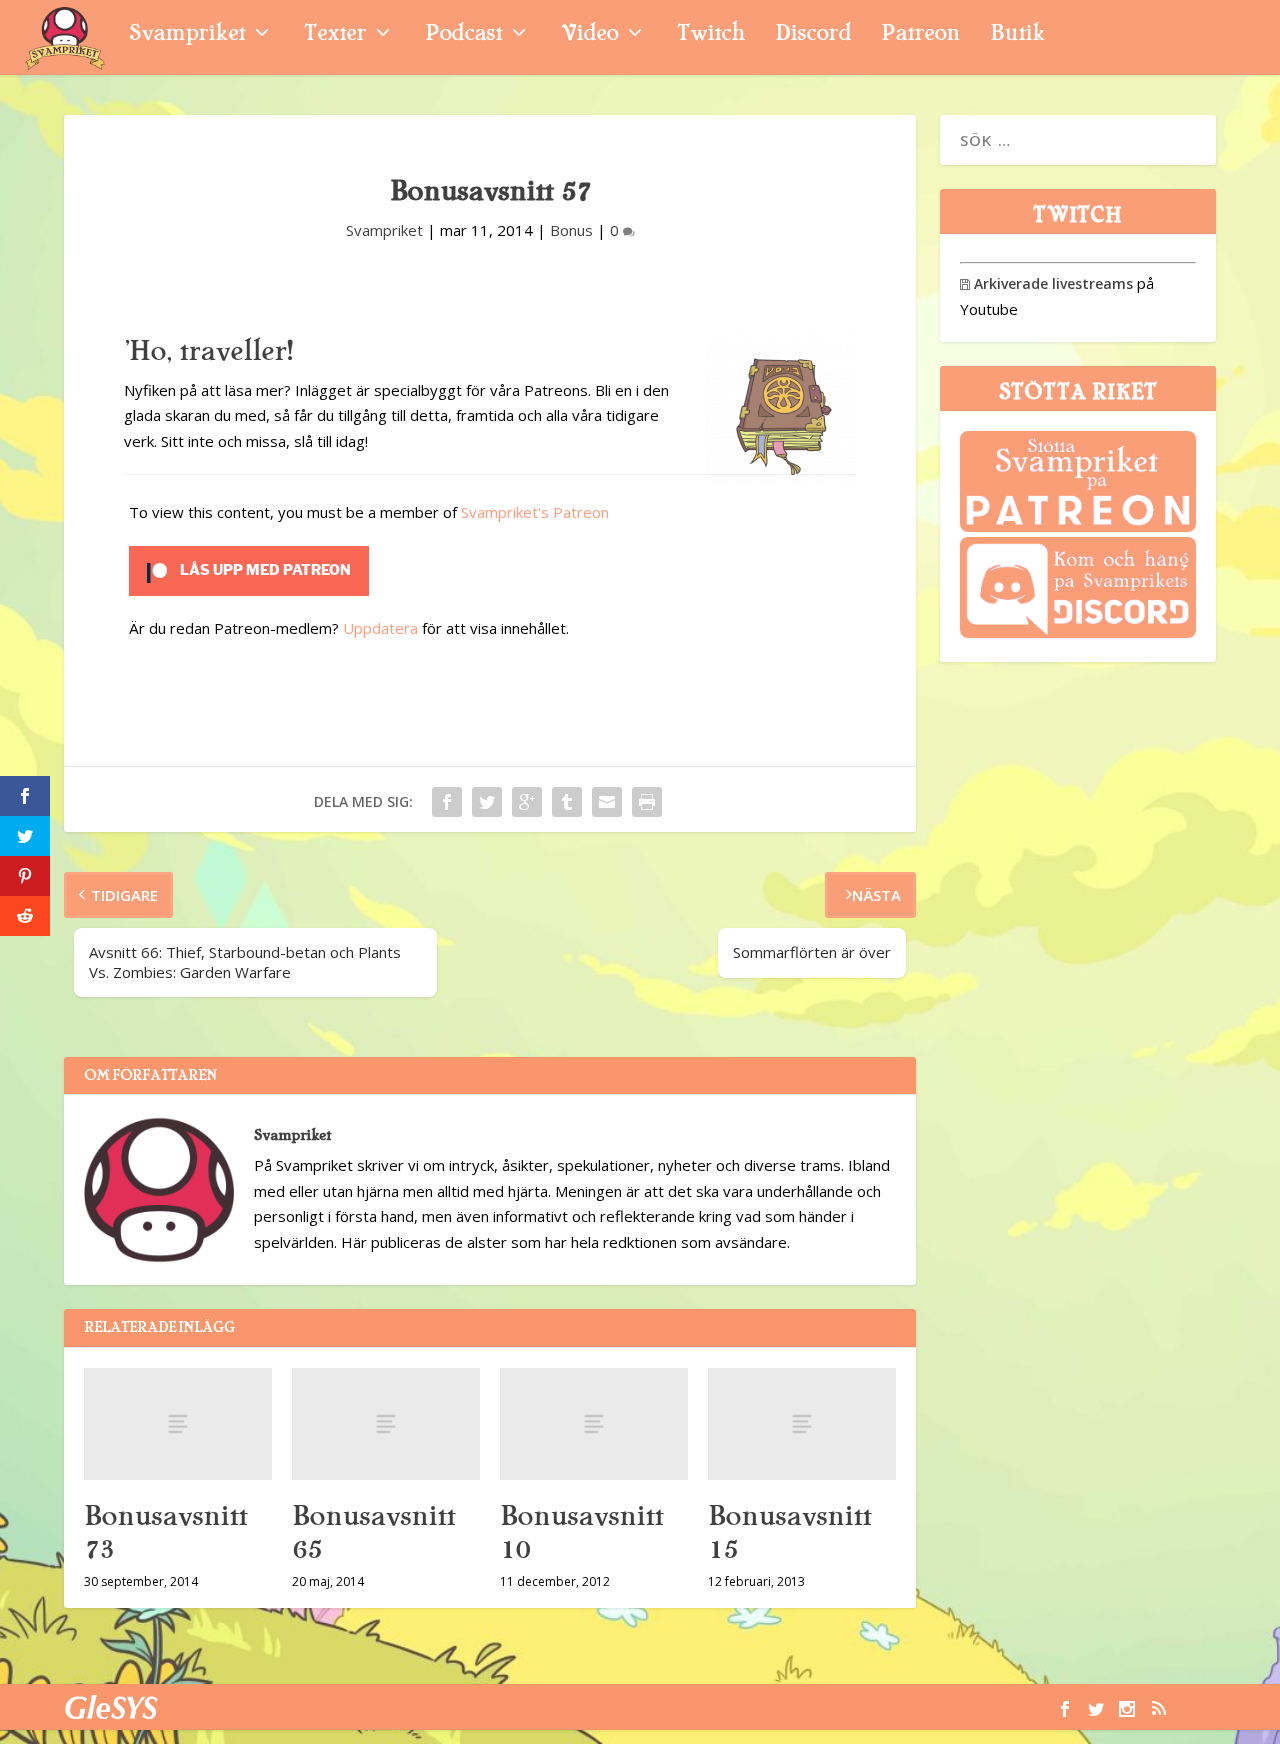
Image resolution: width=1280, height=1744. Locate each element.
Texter (335, 35)
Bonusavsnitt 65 (373, 1532)
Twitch (711, 35)
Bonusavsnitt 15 (789, 1532)
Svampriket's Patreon (535, 512)
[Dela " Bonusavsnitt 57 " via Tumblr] (567, 802)
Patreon (920, 35)
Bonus (571, 230)
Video (589, 35)
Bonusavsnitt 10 (581, 1532)
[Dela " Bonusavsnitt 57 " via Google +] (527, 802)
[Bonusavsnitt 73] (178, 1424)
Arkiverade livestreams (1046, 283)
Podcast (463, 35)
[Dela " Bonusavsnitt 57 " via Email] (607, 802)
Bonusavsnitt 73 (165, 1532)
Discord (813, 35)
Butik (1017, 35)
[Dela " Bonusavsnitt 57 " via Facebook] (447, 802)
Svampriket (187, 35)
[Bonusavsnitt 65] (386, 1424)
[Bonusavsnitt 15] (802, 1424)
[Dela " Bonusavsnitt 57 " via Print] (647, 802)
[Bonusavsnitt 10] (594, 1424)
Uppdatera (380, 628)
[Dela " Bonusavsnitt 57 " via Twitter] (487, 802)
